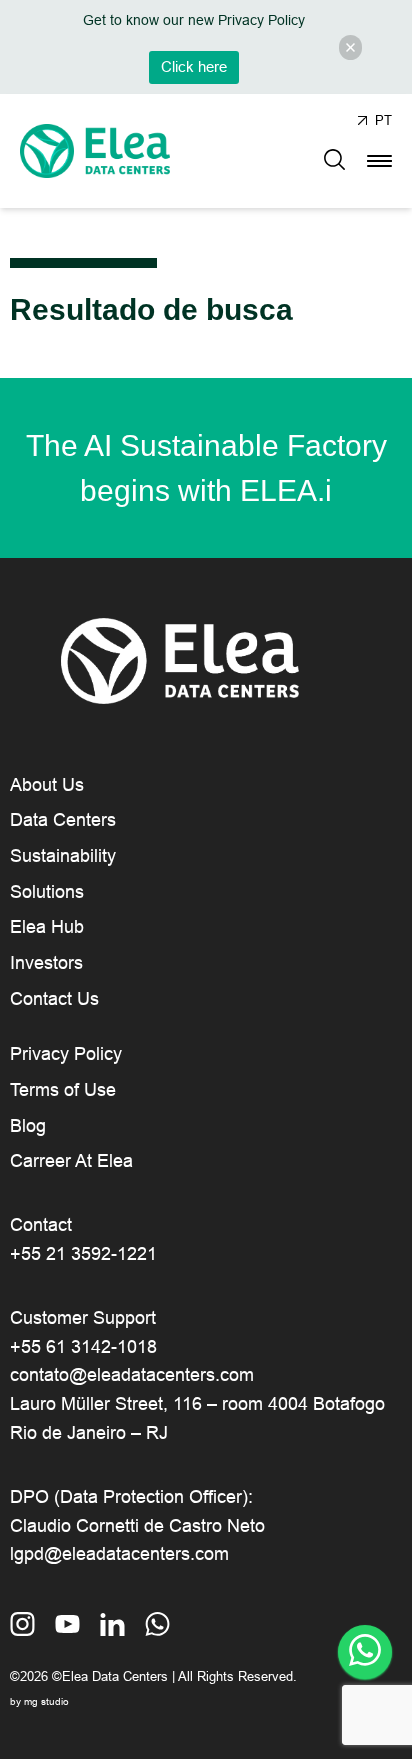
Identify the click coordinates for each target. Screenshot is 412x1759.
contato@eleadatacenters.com (132, 1375)
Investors (46, 963)
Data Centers (63, 820)
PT (383, 121)
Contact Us (54, 999)
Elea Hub (47, 927)
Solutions (47, 892)
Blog (28, 1126)
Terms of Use (63, 1090)
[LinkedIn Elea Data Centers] (112, 1626)
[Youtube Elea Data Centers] (67, 1626)
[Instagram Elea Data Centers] (22, 1626)
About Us (47, 785)
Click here (194, 67)
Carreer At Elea (71, 1161)
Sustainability (63, 856)
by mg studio (39, 1702)
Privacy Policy (66, 1054)
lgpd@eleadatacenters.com (119, 1554)
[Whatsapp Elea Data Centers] (157, 1626)
